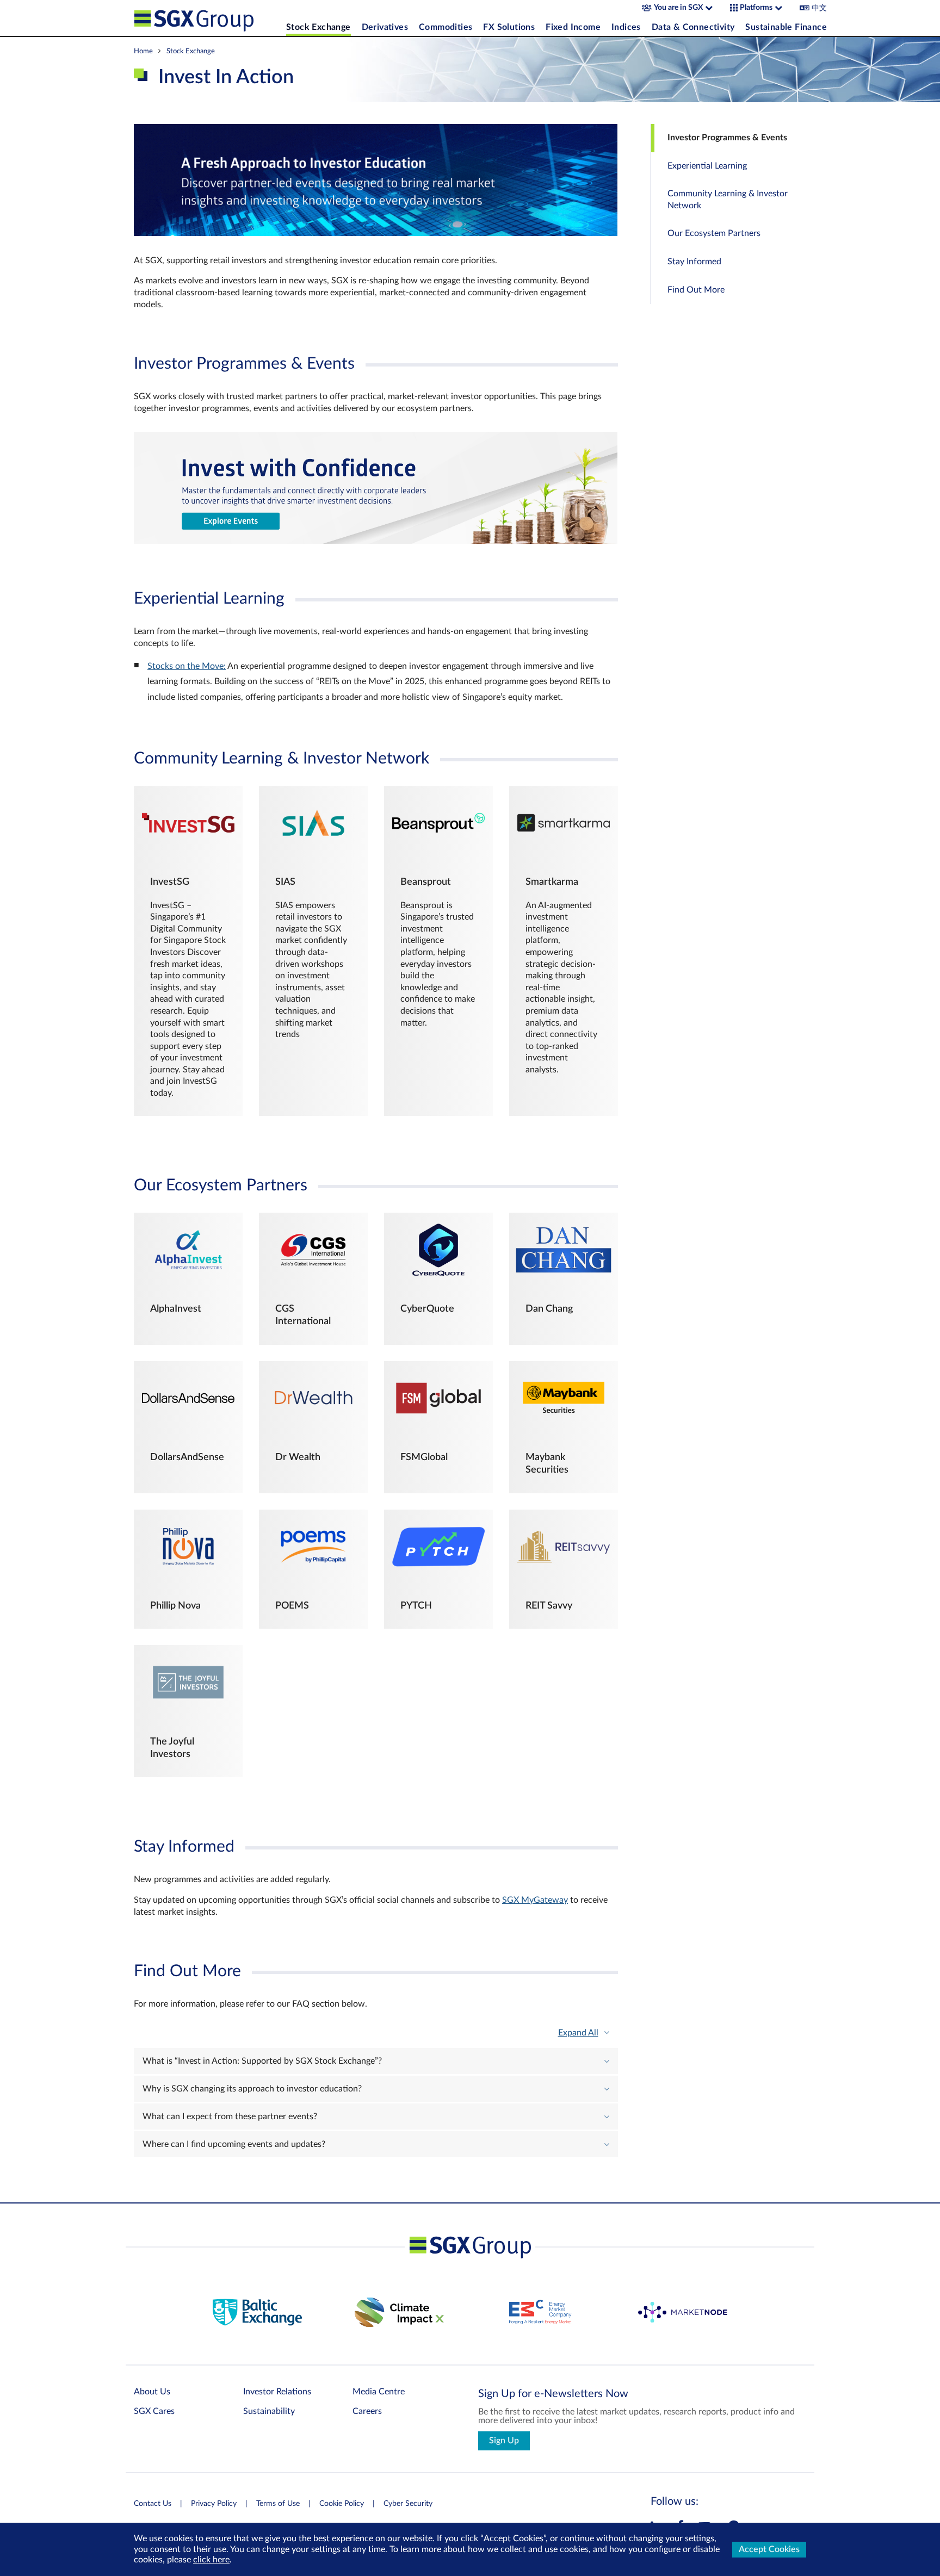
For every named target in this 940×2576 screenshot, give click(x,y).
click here (211, 2560)
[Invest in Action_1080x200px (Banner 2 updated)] (376, 541)
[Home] (207, 18)
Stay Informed (694, 262)
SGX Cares (154, 2411)
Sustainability (269, 2411)
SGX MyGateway (535, 1900)
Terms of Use (278, 2504)
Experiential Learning (707, 166)
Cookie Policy (342, 2504)
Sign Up (504, 2441)
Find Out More (696, 290)
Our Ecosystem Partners (714, 233)
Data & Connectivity (693, 27)
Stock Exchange (319, 27)
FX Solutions (509, 27)
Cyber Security (408, 2504)
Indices (626, 27)
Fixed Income (573, 27)
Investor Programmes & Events (727, 138)
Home (143, 51)
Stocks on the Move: (187, 666)
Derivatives (385, 27)
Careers (367, 2411)
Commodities (446, 27)
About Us (152, 2392)
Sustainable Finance (786, 27)
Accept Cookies (769, 2549)
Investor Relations (277, 2392)
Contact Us (153, 2504)
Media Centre (379, 2392)
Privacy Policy (214, 2504)
